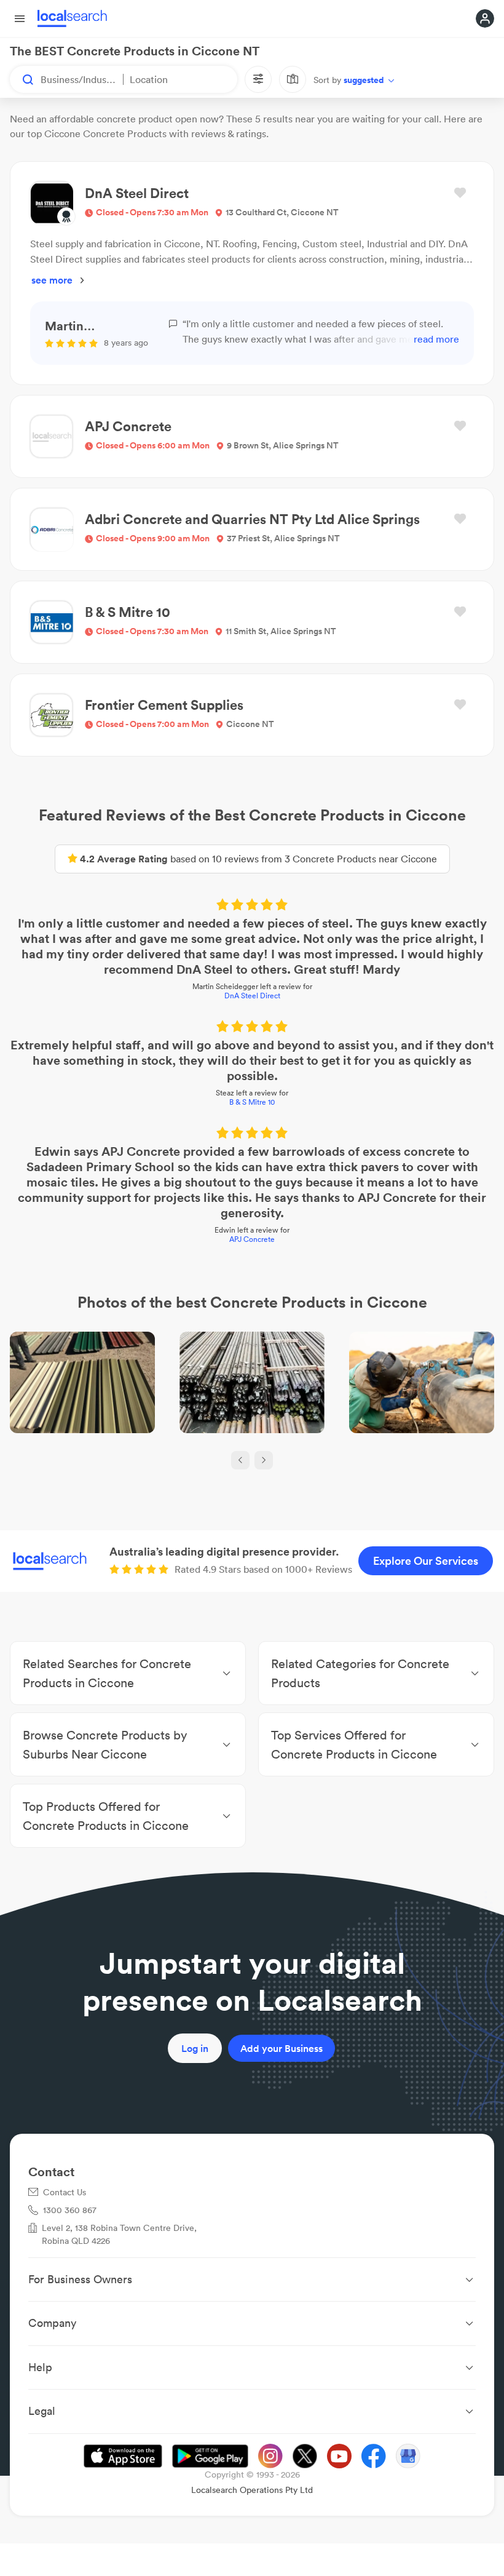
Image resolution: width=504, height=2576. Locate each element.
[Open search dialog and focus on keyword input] (22, 79)
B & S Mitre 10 (252, 1102)
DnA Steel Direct (252, 996)
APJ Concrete (252, 1239)
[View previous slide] (240, 1460)
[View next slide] (264, 1460)
